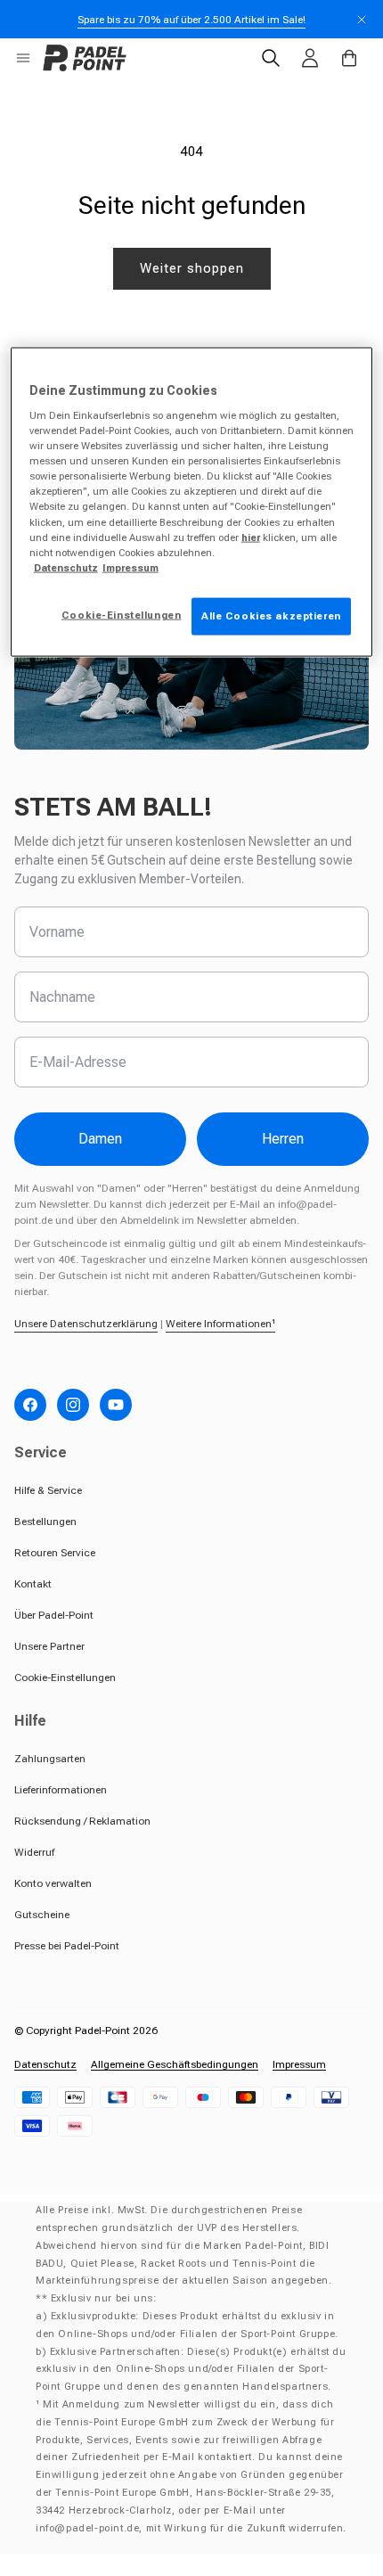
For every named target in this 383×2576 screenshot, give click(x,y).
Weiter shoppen (192, 268)
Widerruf (34, 1852)
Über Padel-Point (54, 1615)
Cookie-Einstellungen (65, 1678)
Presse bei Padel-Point (67, 1946)
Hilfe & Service (48, 1490)
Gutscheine (42, 1915)
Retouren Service (55, 1553)
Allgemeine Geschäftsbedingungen (175, 2064)
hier (251, 537)
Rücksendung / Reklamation (82, 1821)
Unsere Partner (49, 1646)
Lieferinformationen (61, 1790)
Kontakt (33, 1584)
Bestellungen (45, 1522)
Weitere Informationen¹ (220, 1324)
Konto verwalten (53, 1883)
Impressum (299, 2064)
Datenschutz (45, 2064)
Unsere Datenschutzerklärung (86, 1324)
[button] (23, 58)
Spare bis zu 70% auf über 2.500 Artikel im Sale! (191, 20)
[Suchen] (271, 58)
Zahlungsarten (50, 1759)
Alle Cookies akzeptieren (271, 615)
